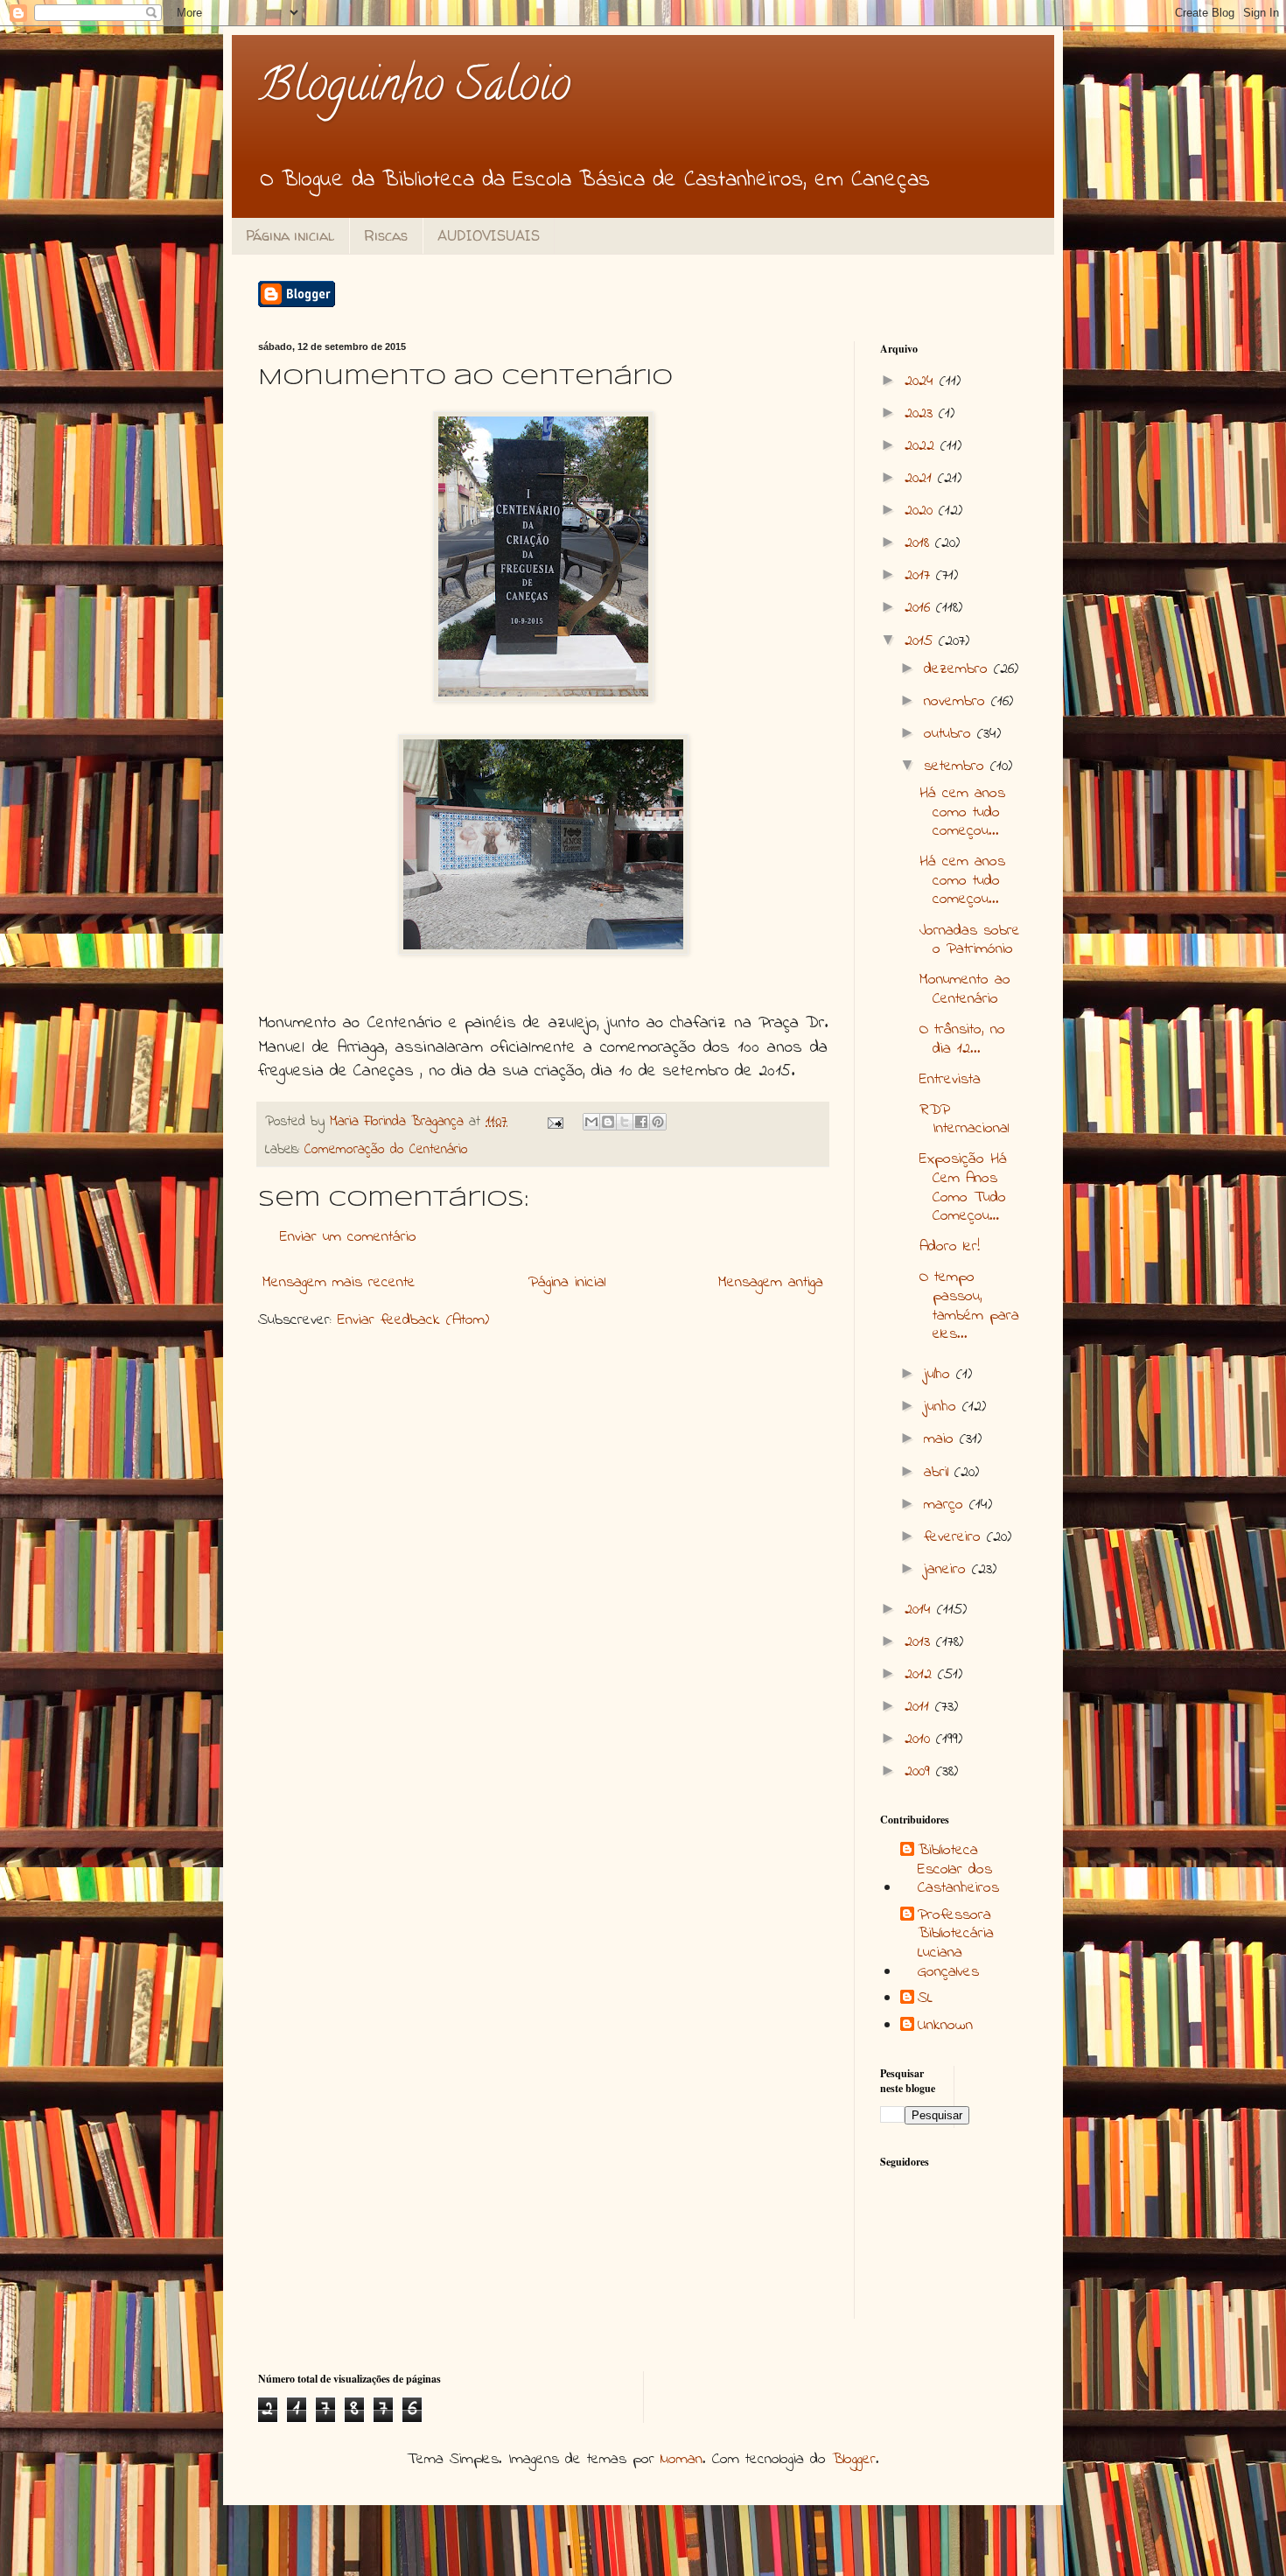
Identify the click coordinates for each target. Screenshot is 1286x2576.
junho (943, 1407)
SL (925, 1999)
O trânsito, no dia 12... (962, 1039)
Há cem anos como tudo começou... (962, 812)
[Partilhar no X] (625, 1122)
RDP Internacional (964, 1120)
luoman (681, 2460)
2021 (921, 479)
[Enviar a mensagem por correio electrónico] (555, 1122)
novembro (958, 702)
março (947, 1505)
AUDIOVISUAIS (489, 235)
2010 (920, 1739)
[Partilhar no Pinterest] (658, 1122)
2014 (921, 1610)
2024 (922, 381)
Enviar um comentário (348, 1237)
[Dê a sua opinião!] (608, 1122)
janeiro (948, 1570)
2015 (922, 641)
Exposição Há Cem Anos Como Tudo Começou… (963, 1188)
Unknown (945, 2026)
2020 (922, 511)
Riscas (386, 235)
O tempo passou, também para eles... (969, 1306)
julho (940, 1375)
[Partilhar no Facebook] (641, 1122)
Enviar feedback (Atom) (413, 1320)
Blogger (854, 2460)
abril (939, 1473)
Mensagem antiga (771, 1283)
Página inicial (290, 235)
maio (942, 1439)
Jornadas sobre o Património (970, 941)
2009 (920, 1772)
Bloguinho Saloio (414, 90)
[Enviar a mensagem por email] (591, 1122)
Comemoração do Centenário (386, 1150)
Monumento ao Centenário (965, 990)
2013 (920, 1642)
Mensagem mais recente (339, 1283)
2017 (920, 576)
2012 (921, 1675)
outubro (951, 734)
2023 (922, 414)
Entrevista (950, 1080)
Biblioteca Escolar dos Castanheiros (958, 1870)
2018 (920, 543)
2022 (923, 446)
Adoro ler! (950, 1247)
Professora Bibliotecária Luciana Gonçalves (956, 1944)
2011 (920, 1707)
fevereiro (955, 1537)
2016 (920, 608)
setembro (957, 766)
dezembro (959, 669)
